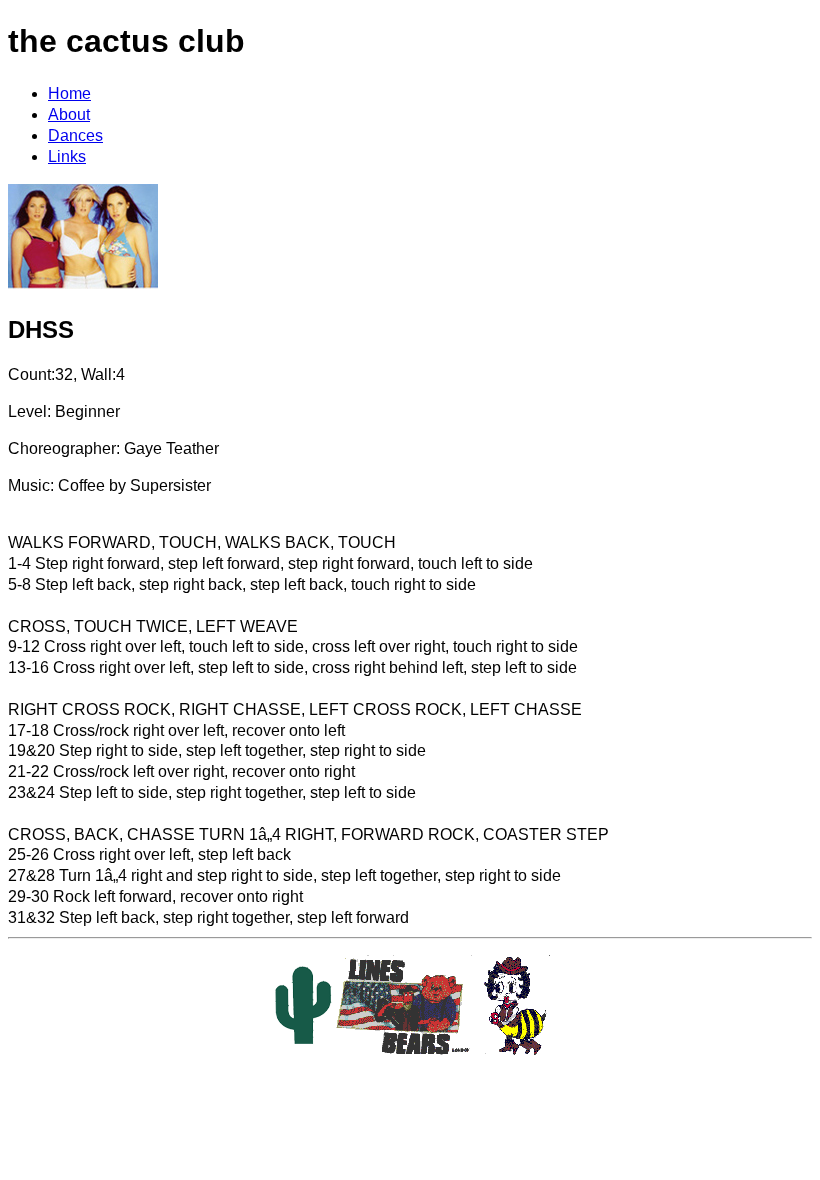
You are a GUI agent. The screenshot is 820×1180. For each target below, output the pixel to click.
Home (69, 93)
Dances (75, 135)
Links (67, 156)
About (69, 114)
